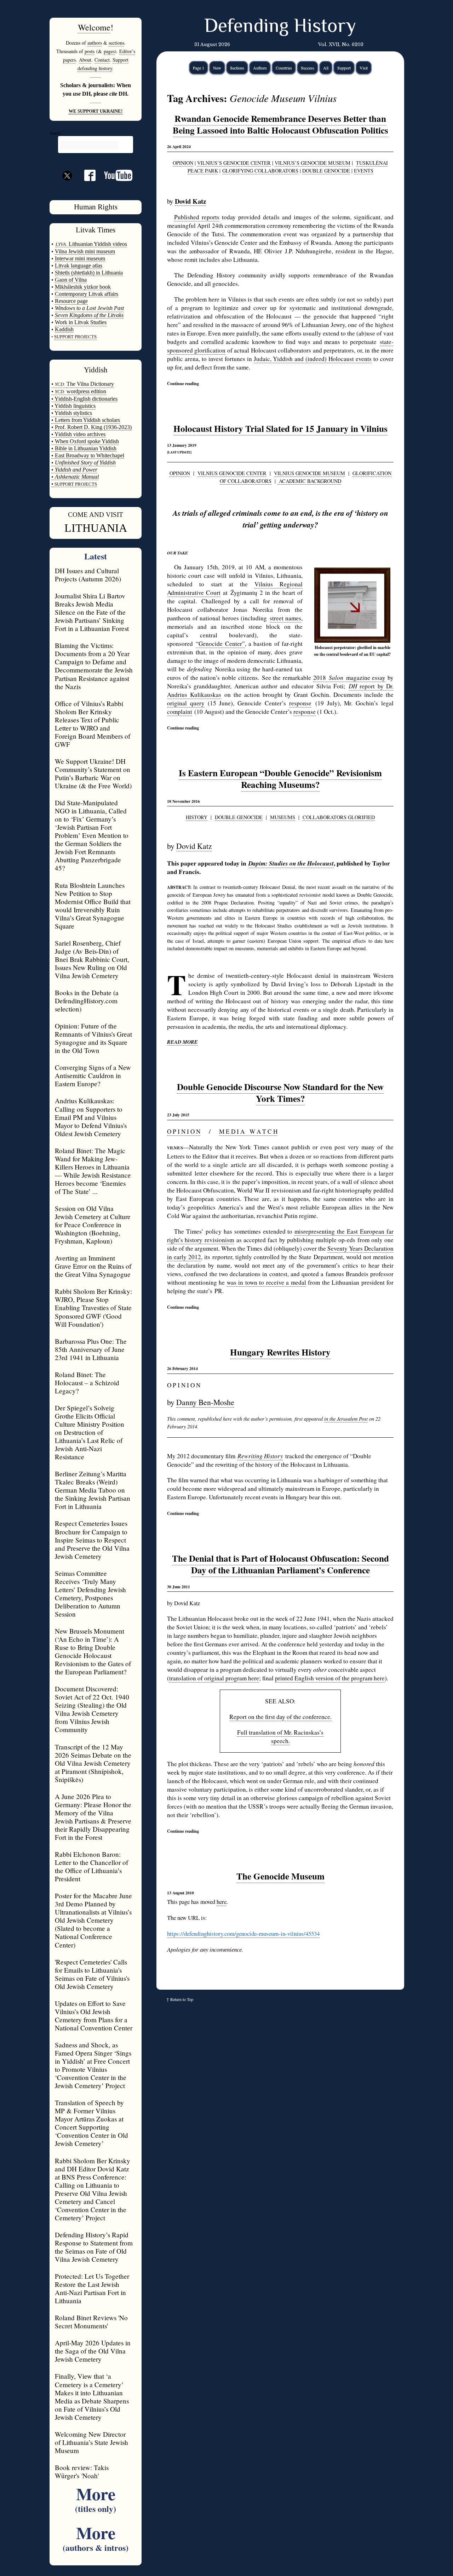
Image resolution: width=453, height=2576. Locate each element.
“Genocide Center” (220, 644)
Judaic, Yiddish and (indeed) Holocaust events (313, 359)
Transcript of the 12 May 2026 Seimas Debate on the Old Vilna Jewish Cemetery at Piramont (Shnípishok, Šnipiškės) (93, 1763)
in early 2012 (184, 1257)
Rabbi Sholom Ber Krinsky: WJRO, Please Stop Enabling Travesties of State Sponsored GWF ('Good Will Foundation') (93, 1307)
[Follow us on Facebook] (86, 178)
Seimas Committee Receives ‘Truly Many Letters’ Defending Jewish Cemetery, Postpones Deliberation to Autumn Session (90, 1594)
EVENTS (364, 171)
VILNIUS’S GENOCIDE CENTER (234, 163)
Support (344, 68)
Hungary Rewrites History (280, 1352)
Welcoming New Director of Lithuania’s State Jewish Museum (91, 2442)
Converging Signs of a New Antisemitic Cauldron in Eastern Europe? (93, 1075)
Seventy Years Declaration (360, 1248)
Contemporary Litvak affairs (87, 294)
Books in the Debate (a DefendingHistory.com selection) (87, 1001)
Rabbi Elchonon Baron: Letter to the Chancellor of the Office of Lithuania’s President (91, 1866)
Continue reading (183, 383)
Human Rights (96, 207)
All (326, 68)
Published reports (197, 217)
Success (308, 68)
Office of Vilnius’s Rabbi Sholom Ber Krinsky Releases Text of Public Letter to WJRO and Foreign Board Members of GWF (93, 724)
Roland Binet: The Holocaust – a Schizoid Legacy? (87, 1383)
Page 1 (199, 68)
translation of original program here (214, 1678)
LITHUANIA (96, 528)
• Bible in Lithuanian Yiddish (84, 448)
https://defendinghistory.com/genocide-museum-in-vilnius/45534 (243, 1934)
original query (186, 703)
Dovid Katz (194, 846)
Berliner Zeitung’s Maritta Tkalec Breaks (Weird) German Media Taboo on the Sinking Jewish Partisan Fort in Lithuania (93, 1490)
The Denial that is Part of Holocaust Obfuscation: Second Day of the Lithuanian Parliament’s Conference (280, 1564)
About (85, 60)
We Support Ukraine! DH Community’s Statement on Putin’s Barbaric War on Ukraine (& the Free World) (93, 773)
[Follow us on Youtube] (114, 178)
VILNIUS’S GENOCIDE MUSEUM (312, 163)
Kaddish (64, 329)
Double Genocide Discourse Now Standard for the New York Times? (280, 1093)
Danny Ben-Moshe (205, 1402)
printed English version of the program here (330, 1678)
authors (95, 43)
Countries (284, 68)
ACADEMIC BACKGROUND (309, 481)
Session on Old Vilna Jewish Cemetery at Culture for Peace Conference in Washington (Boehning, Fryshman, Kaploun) (93, 1225)
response (300, 703)
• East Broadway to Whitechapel (88, 455)
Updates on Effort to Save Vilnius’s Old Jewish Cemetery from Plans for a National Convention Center (94, 2016)
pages (109, 51)
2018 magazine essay (349, 678)
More (96, 2498)
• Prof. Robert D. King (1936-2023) (91, 427)
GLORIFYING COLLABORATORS (260, 171)
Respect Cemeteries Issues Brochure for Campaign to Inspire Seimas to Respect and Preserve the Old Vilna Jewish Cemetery (92, 1540)
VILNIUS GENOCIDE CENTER (232, 473)
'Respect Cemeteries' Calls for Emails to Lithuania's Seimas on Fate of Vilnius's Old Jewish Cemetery (92, 1974)
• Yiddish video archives (78, 434)
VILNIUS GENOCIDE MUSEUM (309, 473)
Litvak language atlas (79, 266)
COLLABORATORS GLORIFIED (339, 817)
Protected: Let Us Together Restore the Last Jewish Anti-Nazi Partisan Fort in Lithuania (92, 2288)
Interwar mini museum (80, 258)
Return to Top (182, 1999)
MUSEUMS (283, 817)
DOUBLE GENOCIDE (326, 171)
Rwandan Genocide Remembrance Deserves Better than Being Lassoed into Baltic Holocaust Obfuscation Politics (280, 124)
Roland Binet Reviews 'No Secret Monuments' (91, 2322)
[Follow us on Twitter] (67, 188)
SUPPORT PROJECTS (75, 484)
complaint (180, 712)
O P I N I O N (184, 1131)
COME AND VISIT (96, 515)
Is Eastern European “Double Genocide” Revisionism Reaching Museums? (280, 779)
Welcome (94, 27)
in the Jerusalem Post (346, 1419)
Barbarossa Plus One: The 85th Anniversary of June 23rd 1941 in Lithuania (91, 1349)
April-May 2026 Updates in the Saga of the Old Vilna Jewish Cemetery (93, 2351)
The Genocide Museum (280, 1876)
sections (116, 43)
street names (286, 618)
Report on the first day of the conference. (280, 1717)
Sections (237, 68)
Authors (260, 68)
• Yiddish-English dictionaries (84, 399)
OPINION (183, 163)
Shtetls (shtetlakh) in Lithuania (89, 273)
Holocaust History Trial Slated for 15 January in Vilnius (280, 429)
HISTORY (197, 817)
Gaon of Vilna (71, 280)
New (217, 68)
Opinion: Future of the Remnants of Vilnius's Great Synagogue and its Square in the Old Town (93, 1038)
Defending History (280, 27)
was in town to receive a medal (266, 1282)
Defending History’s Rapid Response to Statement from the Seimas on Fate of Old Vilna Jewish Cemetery (94, 2247)
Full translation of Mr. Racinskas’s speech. (280, 1737)
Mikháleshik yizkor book (83, 287)
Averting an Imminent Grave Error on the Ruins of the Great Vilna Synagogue (93, 1266)
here (222, 1902)
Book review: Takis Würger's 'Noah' (82, 2471)
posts (90, 51)
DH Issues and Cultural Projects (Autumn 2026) (88, 575)
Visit (364, 68)
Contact (102, 60)
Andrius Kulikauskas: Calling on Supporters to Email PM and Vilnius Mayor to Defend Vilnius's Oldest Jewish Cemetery (91, 1117)
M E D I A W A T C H (248, 1131)
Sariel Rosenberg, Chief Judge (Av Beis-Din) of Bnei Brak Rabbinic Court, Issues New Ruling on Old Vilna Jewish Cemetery (92, 959)
